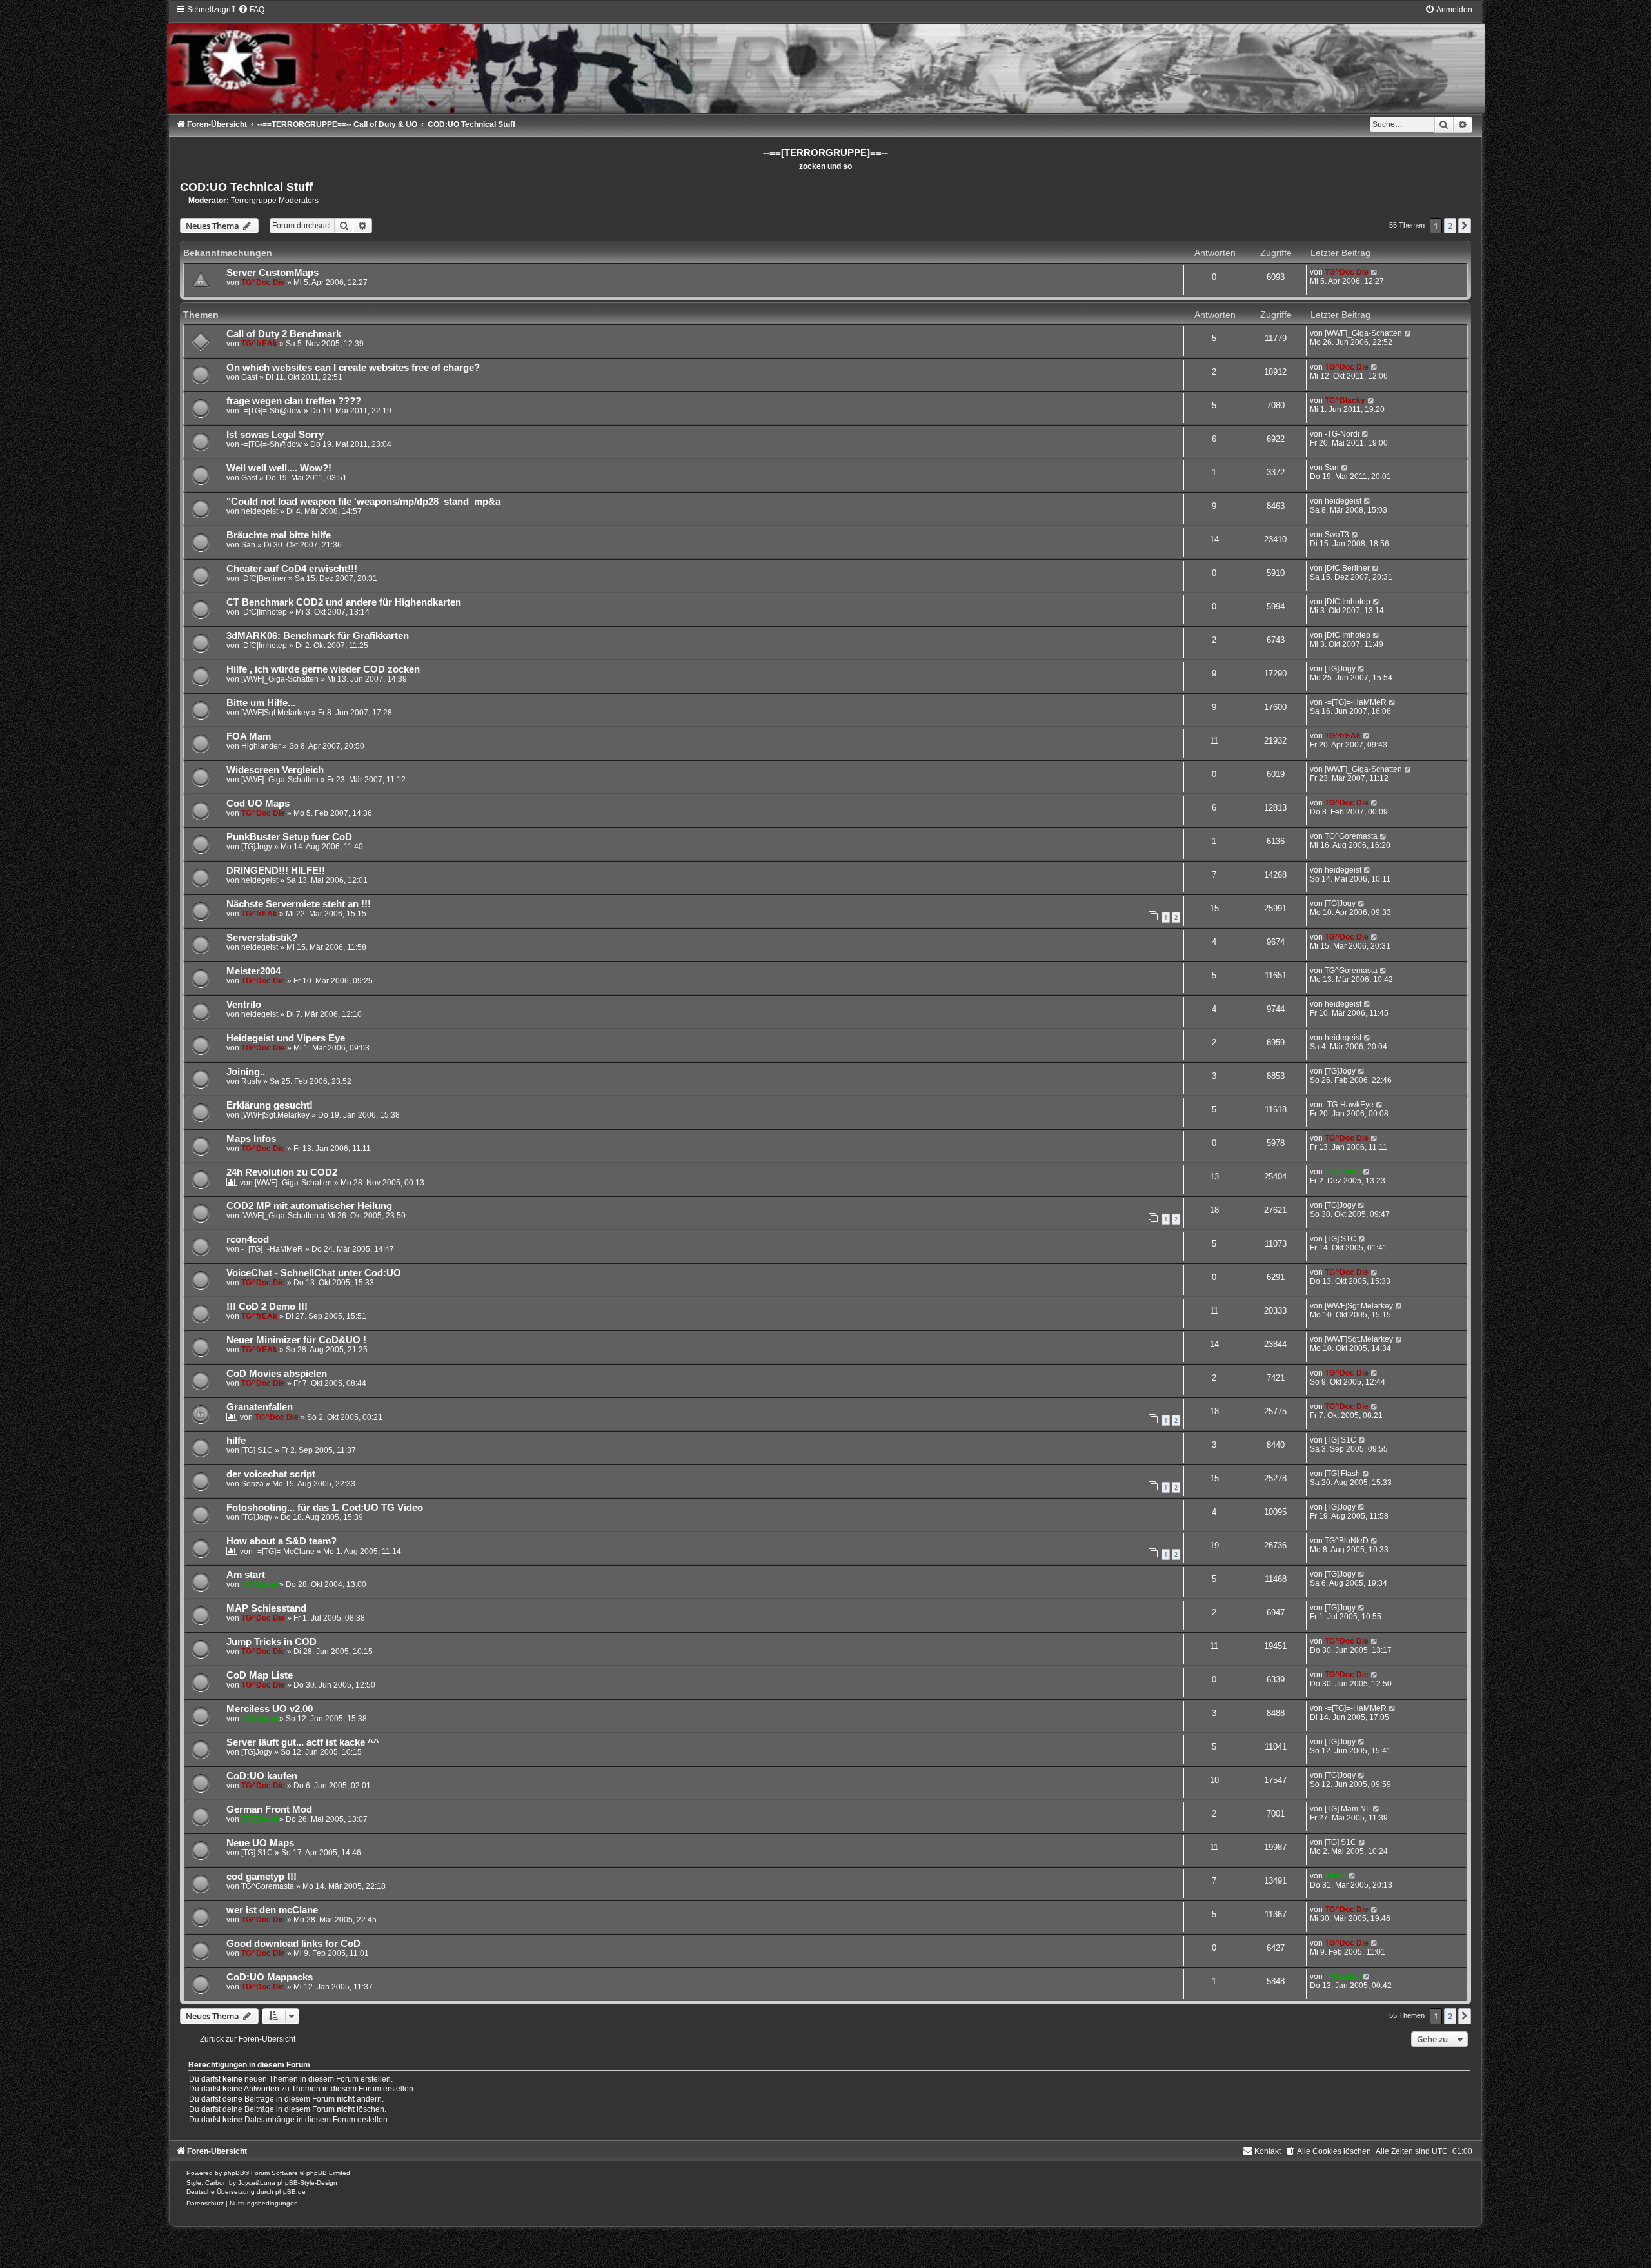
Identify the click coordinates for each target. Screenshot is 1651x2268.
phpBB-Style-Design (307, 2183)
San (1332, 468)
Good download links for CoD (293, 1944)
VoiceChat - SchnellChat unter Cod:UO (314, 1273)
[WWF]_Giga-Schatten (1363, 333)
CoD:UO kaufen (262, 1776)
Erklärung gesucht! (270, 1105)
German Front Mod (269, 1809)
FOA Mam (249, 736)
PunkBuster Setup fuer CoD (289, 837)
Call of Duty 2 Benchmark (284, 334)
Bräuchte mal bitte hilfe (279, 535)
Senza (252, 1484)
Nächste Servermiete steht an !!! (299, 904)
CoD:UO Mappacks (270, 1977)
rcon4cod (248, 1239)
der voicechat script (271, 1474)
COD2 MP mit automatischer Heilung (309, 1206)
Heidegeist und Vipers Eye (286, 1038)
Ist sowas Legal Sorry (275, 435)
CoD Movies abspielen (277, 1374)
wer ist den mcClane (272, 1910)
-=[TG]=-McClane (285, 1552)
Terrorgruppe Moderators (275, 201)
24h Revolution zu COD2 (282, 1172)
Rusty (251, 1081)
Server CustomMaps (272, 273)
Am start (246, 1575)
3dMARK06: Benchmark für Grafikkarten (318, 636)
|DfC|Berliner (264, 578)
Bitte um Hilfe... (261, 703)
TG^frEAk (259, 344)
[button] (1465, 226)
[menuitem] (251, 10)
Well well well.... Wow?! (279, 468)
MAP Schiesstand (266, 1608)
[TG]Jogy (1340, 669)
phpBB (234, 2173)
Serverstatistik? (262, 938)
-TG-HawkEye (1349, 1105)
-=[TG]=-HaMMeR (1356, 702)
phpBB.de (291, 2192)
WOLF (1336, 1876)
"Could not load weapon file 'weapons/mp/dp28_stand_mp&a (363, 502)
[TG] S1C (1340, 1239)
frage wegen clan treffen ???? (294, 401)
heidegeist (260, 511)
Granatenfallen (260, 1407)
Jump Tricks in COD (272, 1642)
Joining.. (246, 1072)
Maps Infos (251, 1139)
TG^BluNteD (1347, 1541)
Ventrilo (244, 1005)
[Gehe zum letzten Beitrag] (1375, 272)
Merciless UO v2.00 (270, 1709)
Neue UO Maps (260, 1843)
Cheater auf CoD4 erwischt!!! (292, 569)
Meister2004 (253, 971)
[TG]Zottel (1343, 1172)
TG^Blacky (1345, 400)
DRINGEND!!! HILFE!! (276, 871)
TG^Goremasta (1351, 836)
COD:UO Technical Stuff (246, 187)
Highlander (261, 746)
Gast (249, 377)
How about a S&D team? (282, 1541)
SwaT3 (1337, 535)
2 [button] (1450, 226)
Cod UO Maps (258, 804)
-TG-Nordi (1342, 434)
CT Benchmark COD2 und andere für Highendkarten (344, 602)
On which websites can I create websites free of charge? (353, 368)
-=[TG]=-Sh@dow (272, 411)
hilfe (236, 1441)
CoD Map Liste (260, 1675)
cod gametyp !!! (262, 1877)
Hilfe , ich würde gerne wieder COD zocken (323, 669)
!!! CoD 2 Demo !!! (267, 1307)
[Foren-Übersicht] (825, 59)
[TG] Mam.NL (1348, 1809)
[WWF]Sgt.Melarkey (275, 713)
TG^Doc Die (263, 282)
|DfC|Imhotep (264, 612)
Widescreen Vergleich (275, 770)
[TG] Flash (1342, 1474)
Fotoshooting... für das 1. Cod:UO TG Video (325, 1508)
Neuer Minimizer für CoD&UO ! (296, 1340)
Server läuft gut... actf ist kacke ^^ (303, 1742)
